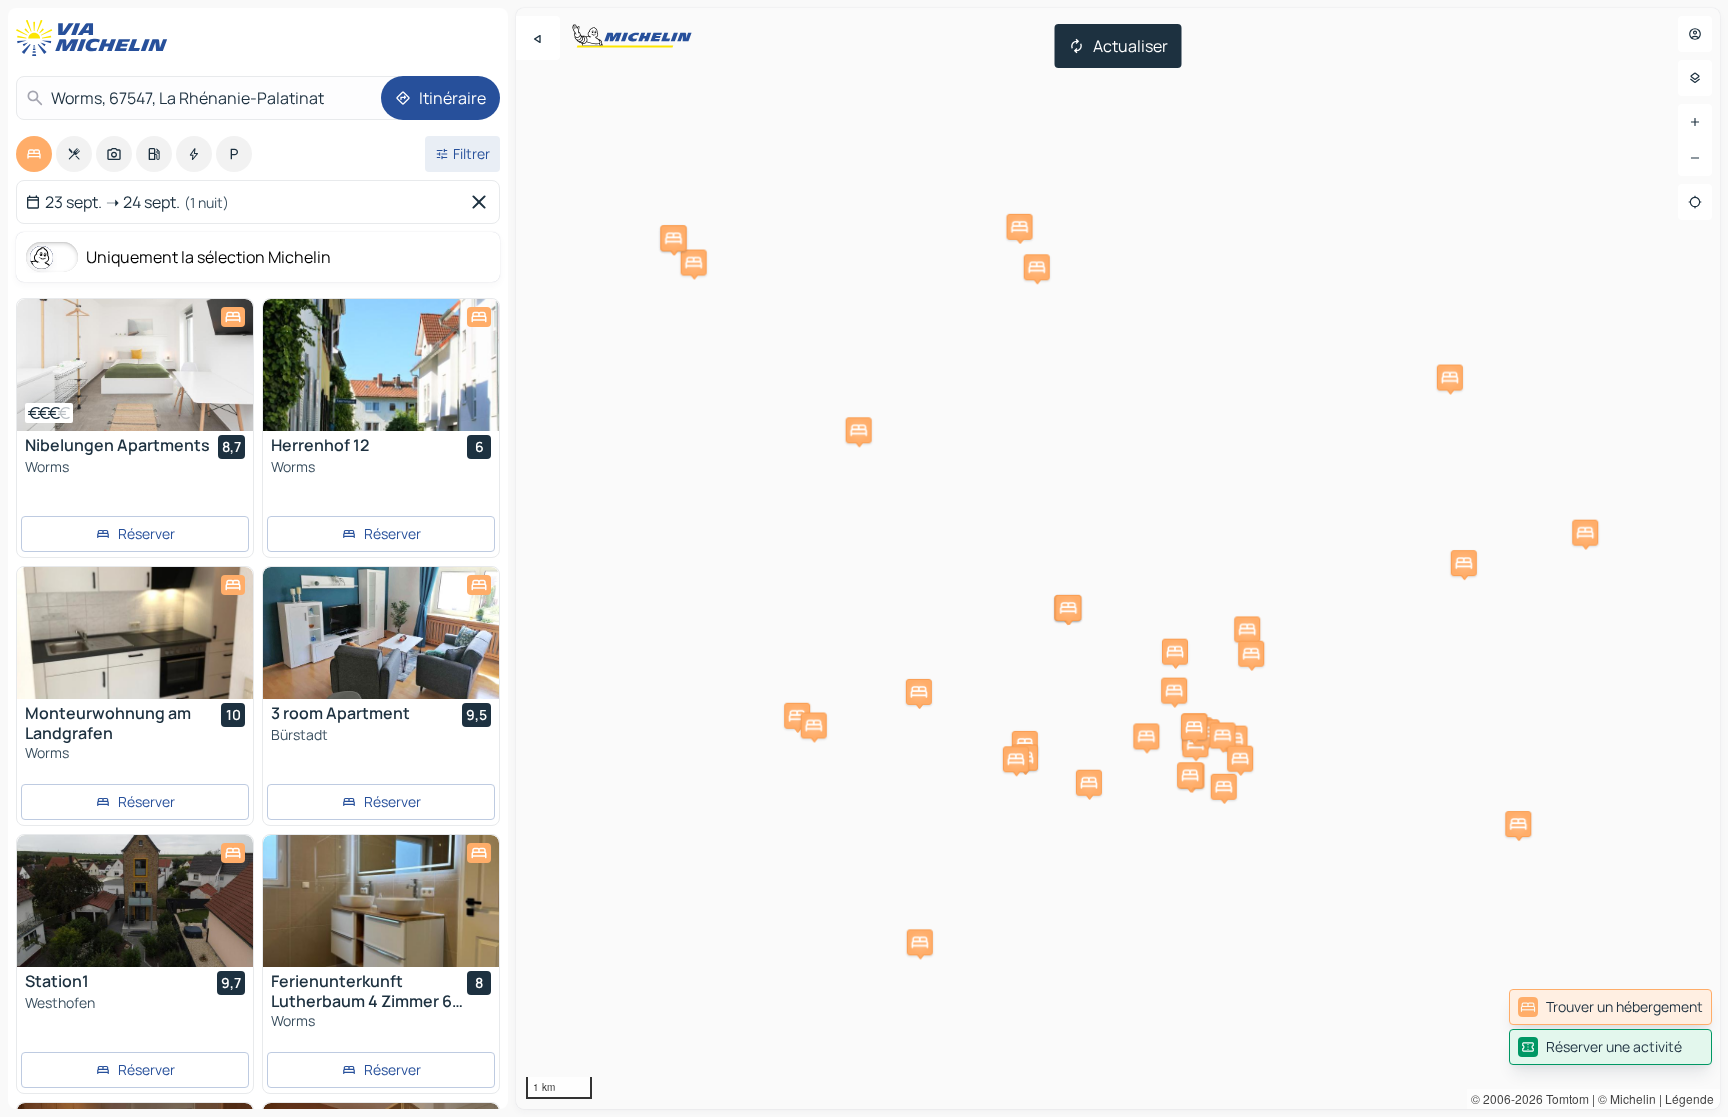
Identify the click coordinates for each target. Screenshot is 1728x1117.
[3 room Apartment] (381, 633)
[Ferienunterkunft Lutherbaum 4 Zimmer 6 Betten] (381, 901)
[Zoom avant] (1695, 122)
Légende (1689, 1098)
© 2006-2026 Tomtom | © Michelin (1563, 1098)
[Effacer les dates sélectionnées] (483, 202)
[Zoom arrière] (1695, 158)
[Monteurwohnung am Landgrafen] (135, 633)
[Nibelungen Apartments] (135, 365)
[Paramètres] (1695, 78)
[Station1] (135, 901)
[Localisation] (1695, 202)
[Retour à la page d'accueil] (96, 38)
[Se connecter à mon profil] (1695, 34)
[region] (1118, 558)
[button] (1224, 787)
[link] (1610, 1007)
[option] (34, 154)
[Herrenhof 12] (381, 365)
